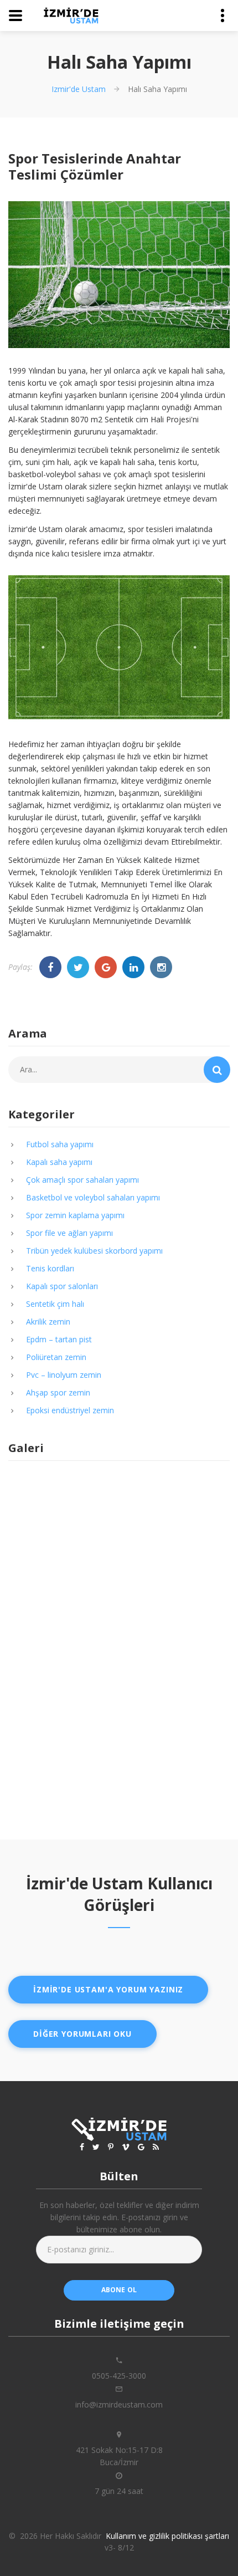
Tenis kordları (50, 1268)
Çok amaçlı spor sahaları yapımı (82, 1180)
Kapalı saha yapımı (59, 1162)
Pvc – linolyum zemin (64, 1375)
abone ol (119, 2290)
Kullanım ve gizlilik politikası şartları (167, 2536)
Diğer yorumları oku (82, 2034)
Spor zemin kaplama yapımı (75, 1215)
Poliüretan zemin (56, 1357)
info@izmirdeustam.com (119, 2404)
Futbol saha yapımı (60, 1144)
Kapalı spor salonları (62, 1286)
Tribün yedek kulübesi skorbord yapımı (94, 1251)
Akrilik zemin (48, 1322)
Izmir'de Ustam (79, 89)
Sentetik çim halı (55, 1304)
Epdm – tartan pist (59, 1339)
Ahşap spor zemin (58, 1392)
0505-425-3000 (119, 2376)
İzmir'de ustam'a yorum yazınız (108, 1989)
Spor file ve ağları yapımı (69, 1233)
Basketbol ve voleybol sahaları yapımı (93, 1197)
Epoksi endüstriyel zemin (70, 1410)
